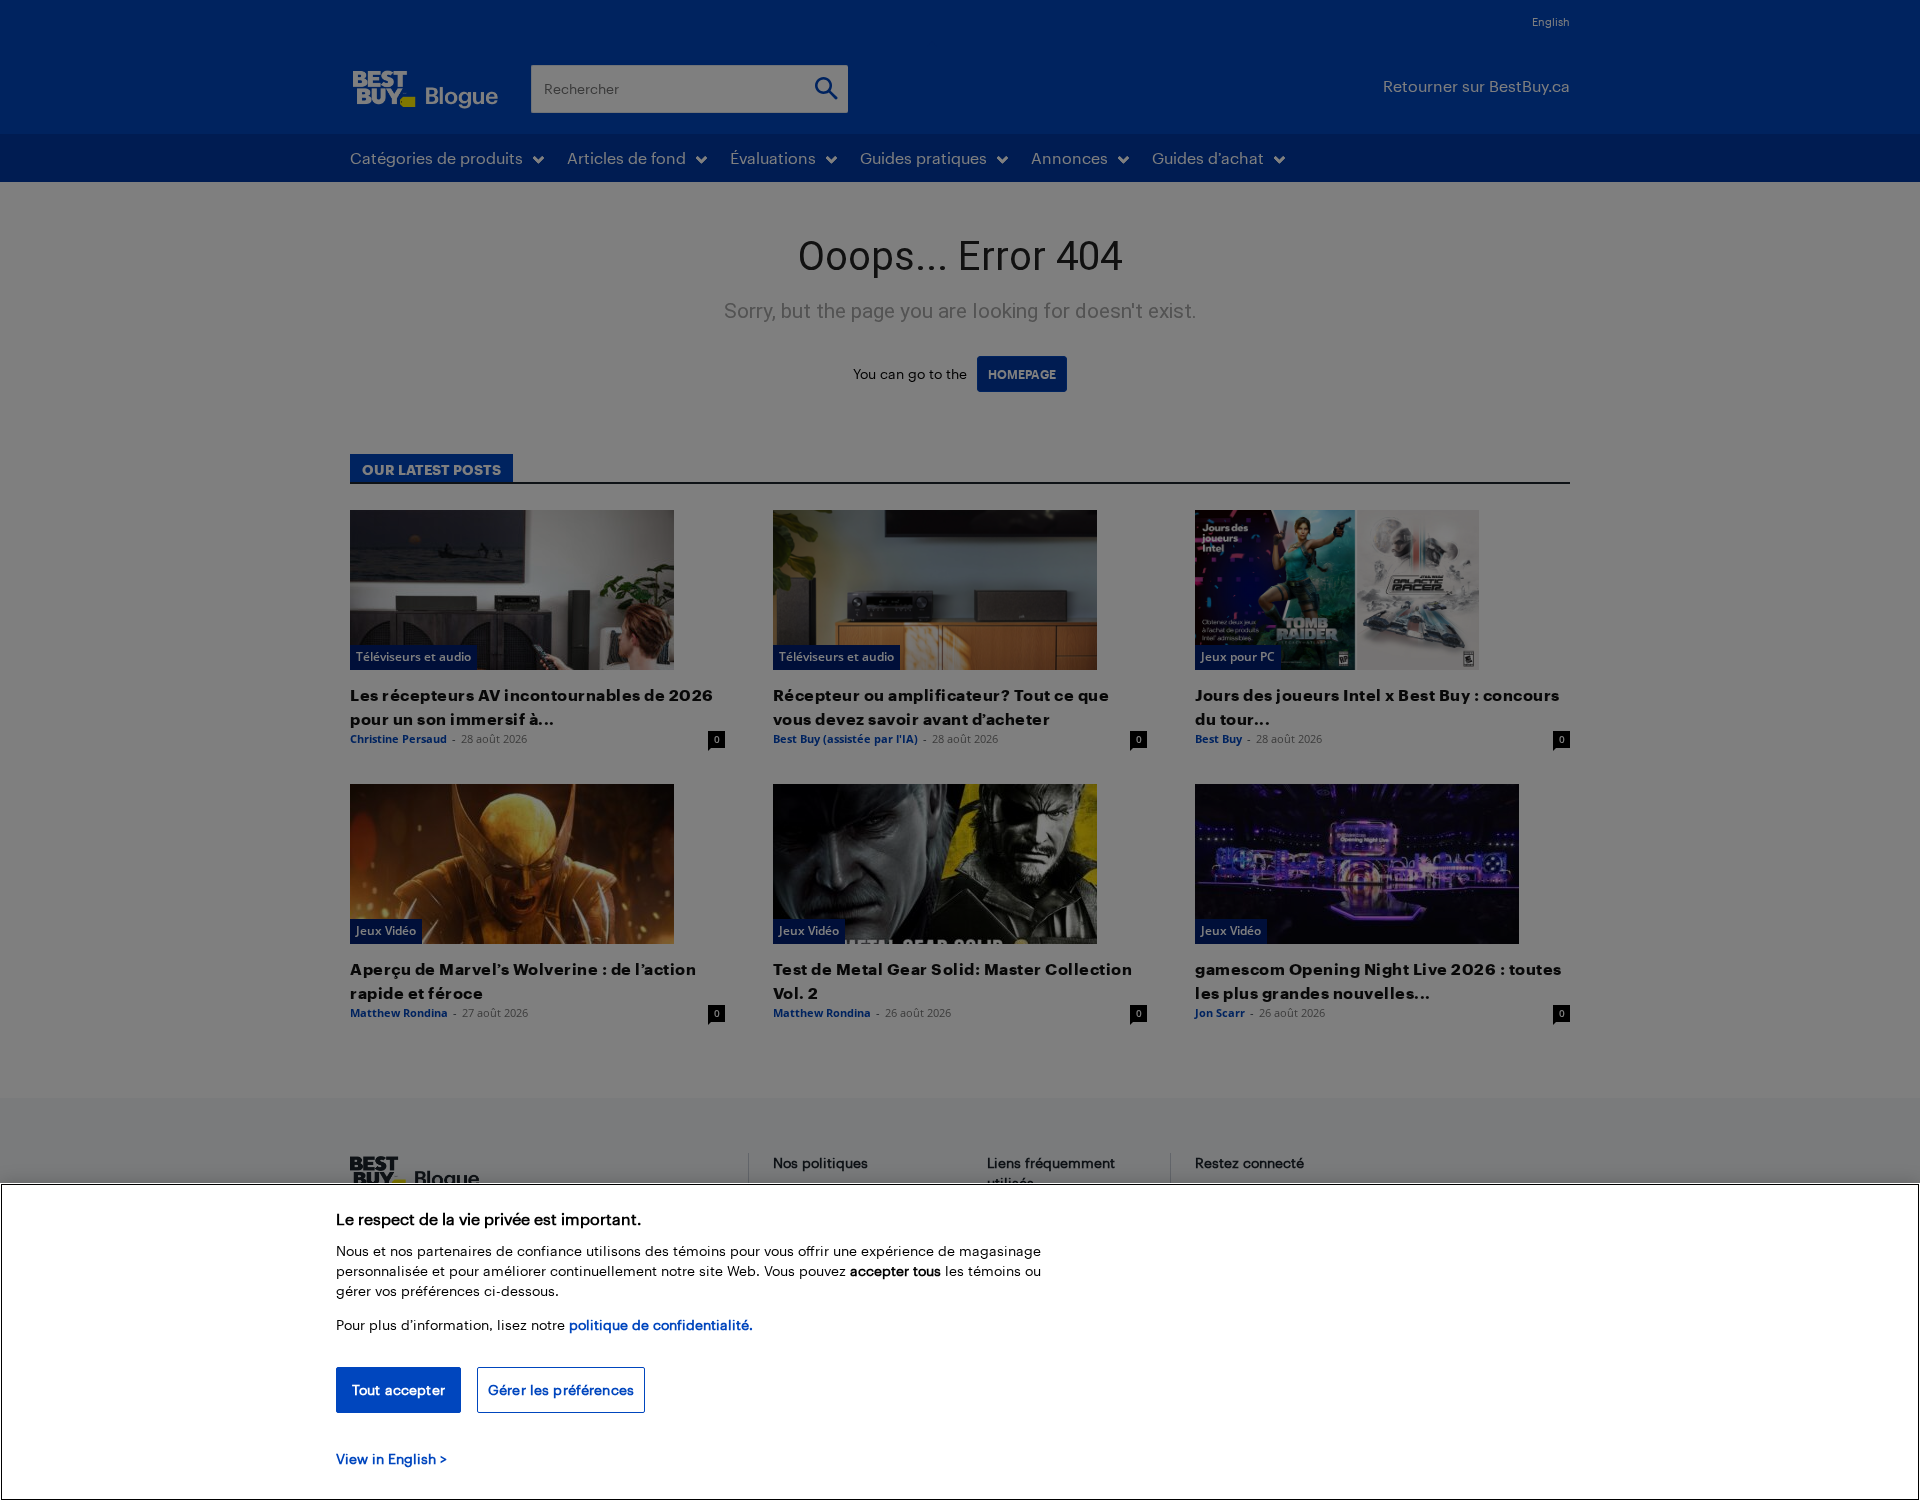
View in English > (391, 1458)
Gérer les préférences (561, 1389)
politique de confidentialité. (661, 1324)
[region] (960, 1342)
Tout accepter (398, 1389)
